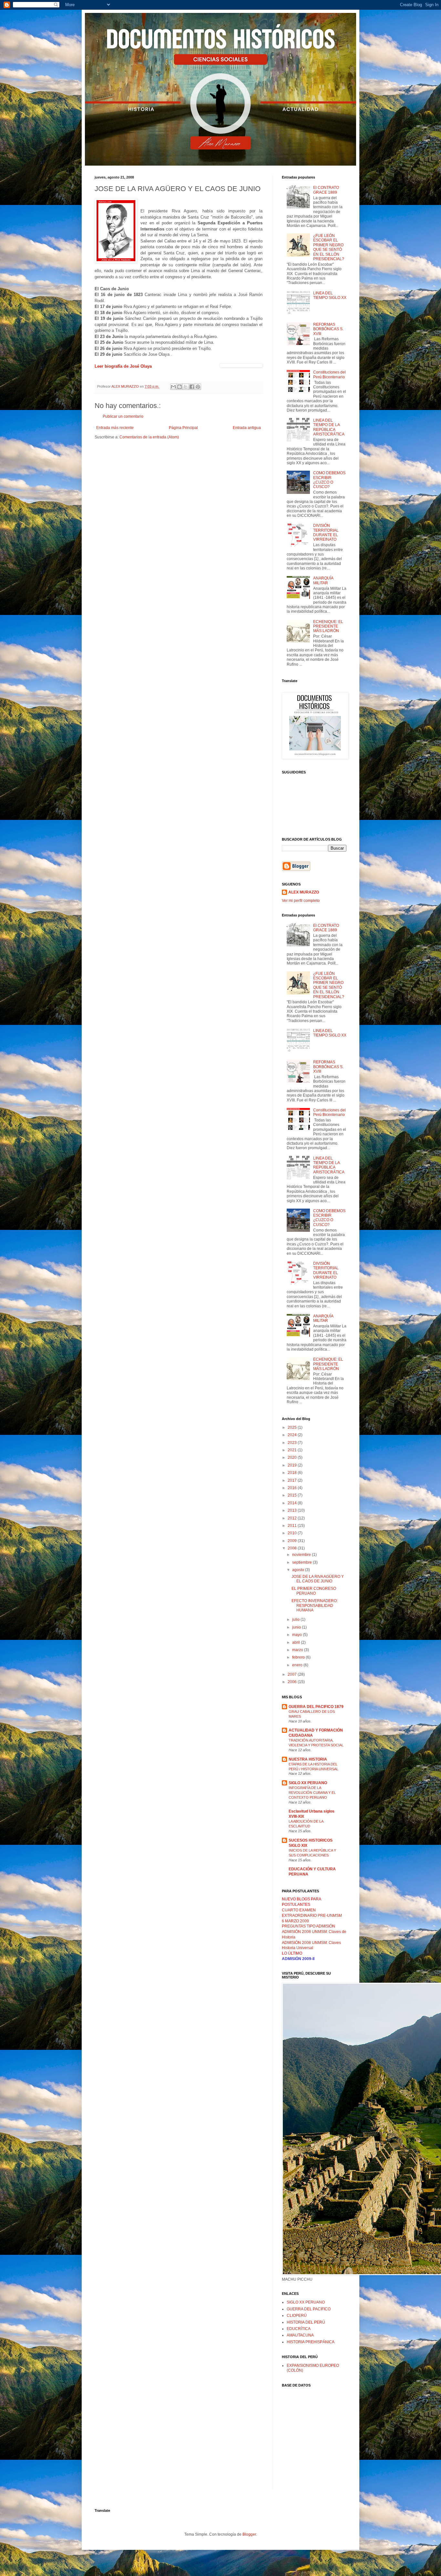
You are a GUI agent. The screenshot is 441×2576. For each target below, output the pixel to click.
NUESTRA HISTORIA (308, 1759)
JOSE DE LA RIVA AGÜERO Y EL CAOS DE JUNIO (318, 1579)
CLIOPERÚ (297, 2315)
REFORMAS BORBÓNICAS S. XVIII (328, 329)
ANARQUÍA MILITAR (323, 580)
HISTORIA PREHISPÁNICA (311, 2342)
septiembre (303, 1562)
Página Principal (183, 428)
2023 (293, 1443)
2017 (293, 1480)
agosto (299, 1570)
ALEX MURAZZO (304, 892)
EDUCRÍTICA (299, 2329)
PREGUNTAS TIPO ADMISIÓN (308, 1926)
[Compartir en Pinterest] (198, 387)
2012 (293, 1518)
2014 (293, 1503)
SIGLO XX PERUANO (308, 1783)
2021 (293, 1450)
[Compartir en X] (186, 387)
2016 (293, 1488)
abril (297, 1642)
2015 (293, 1495)
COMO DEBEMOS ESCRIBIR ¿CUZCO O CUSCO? (329, 480)
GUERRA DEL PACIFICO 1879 (316, 1707)
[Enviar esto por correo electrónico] (173, 387)
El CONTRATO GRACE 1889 (326, 190)
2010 (293, 1533)
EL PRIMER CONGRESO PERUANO (314, 1591)
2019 (293, 1465)
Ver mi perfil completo (301, 901)
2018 (293, 1473)
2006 (293, 1682)
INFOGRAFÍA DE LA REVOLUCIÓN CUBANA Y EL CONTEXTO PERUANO (312, 1793)
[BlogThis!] (179, 387)
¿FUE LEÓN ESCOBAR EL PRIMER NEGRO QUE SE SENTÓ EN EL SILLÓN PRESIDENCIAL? (329, 247)
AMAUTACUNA (300, 2335)
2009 (293, 1541)
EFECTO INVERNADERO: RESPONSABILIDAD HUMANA (315, 1605)
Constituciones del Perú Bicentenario (329, 374)
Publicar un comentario (123, 416)
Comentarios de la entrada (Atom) (149, 437)
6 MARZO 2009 (295, 1921)
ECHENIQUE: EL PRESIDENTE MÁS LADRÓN (328, 626)
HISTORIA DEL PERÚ (306, 2322)
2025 (293, 1427)
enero (298, 1665)
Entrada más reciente (115, 428)
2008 (293, 1548)
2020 (293, 1457)
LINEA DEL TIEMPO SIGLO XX (330, 295)
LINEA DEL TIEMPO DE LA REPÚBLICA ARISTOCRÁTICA (329, 427)
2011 (293, 1526)
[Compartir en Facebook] (192, 387)
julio (296, 1620)
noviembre (302, 1555)
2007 (293, 1674)
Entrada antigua (247, 428)
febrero (299, 1657)
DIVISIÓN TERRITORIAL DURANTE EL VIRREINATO (326, 532)
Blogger (249, 2534)
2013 (293, 1510)
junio (297, 1627)
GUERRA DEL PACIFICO (309, 2309)
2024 (293, 1435)
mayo (297, 1635)
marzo (298, 1650)
